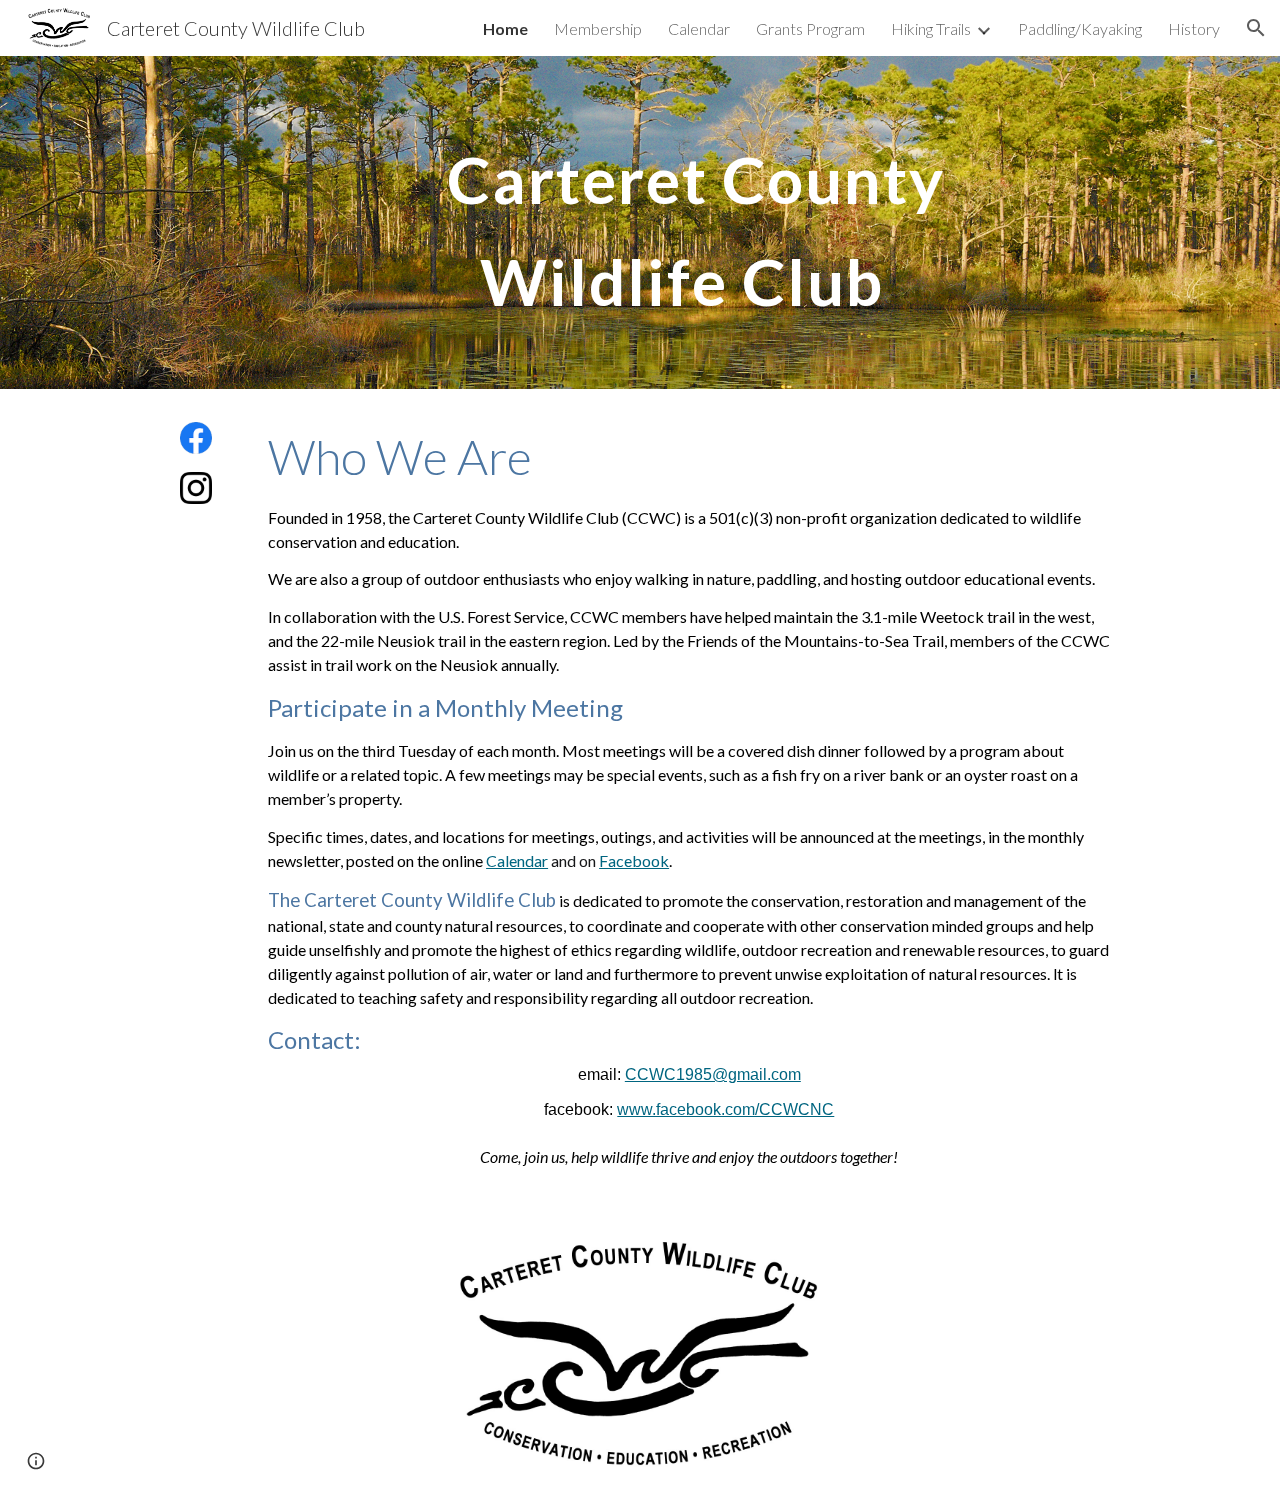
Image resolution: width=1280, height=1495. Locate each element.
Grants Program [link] (810, 28)
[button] (1256, 28)
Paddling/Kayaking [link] (1080, 28)
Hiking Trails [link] (931, 28)
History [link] (1194, 28)
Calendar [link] (699, 28)
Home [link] (505, 28)
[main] (689, 222)
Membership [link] (598, 28)
